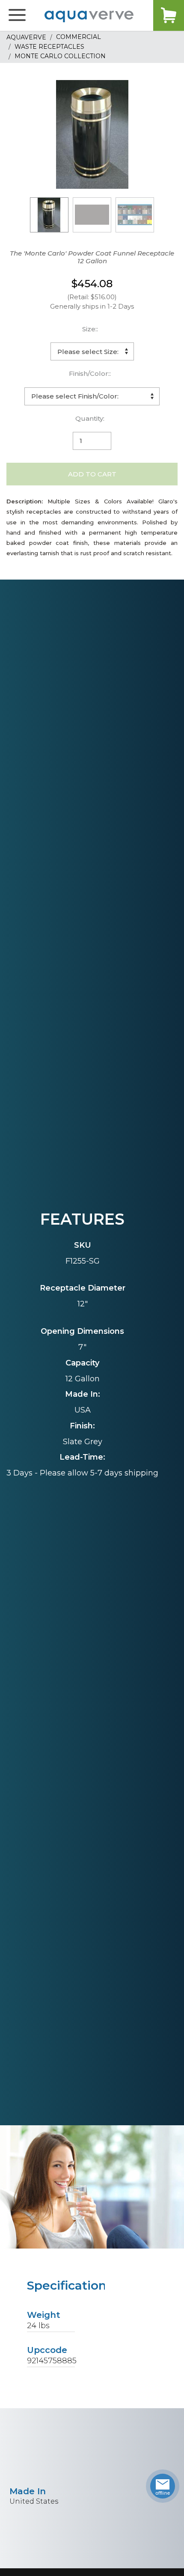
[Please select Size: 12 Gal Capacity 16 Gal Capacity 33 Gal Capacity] (92, 351)
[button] (17, 15)
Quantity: (90, 418)
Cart (169, 15)
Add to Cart (92, 474)
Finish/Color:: (90, 373)
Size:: (90, 329)
